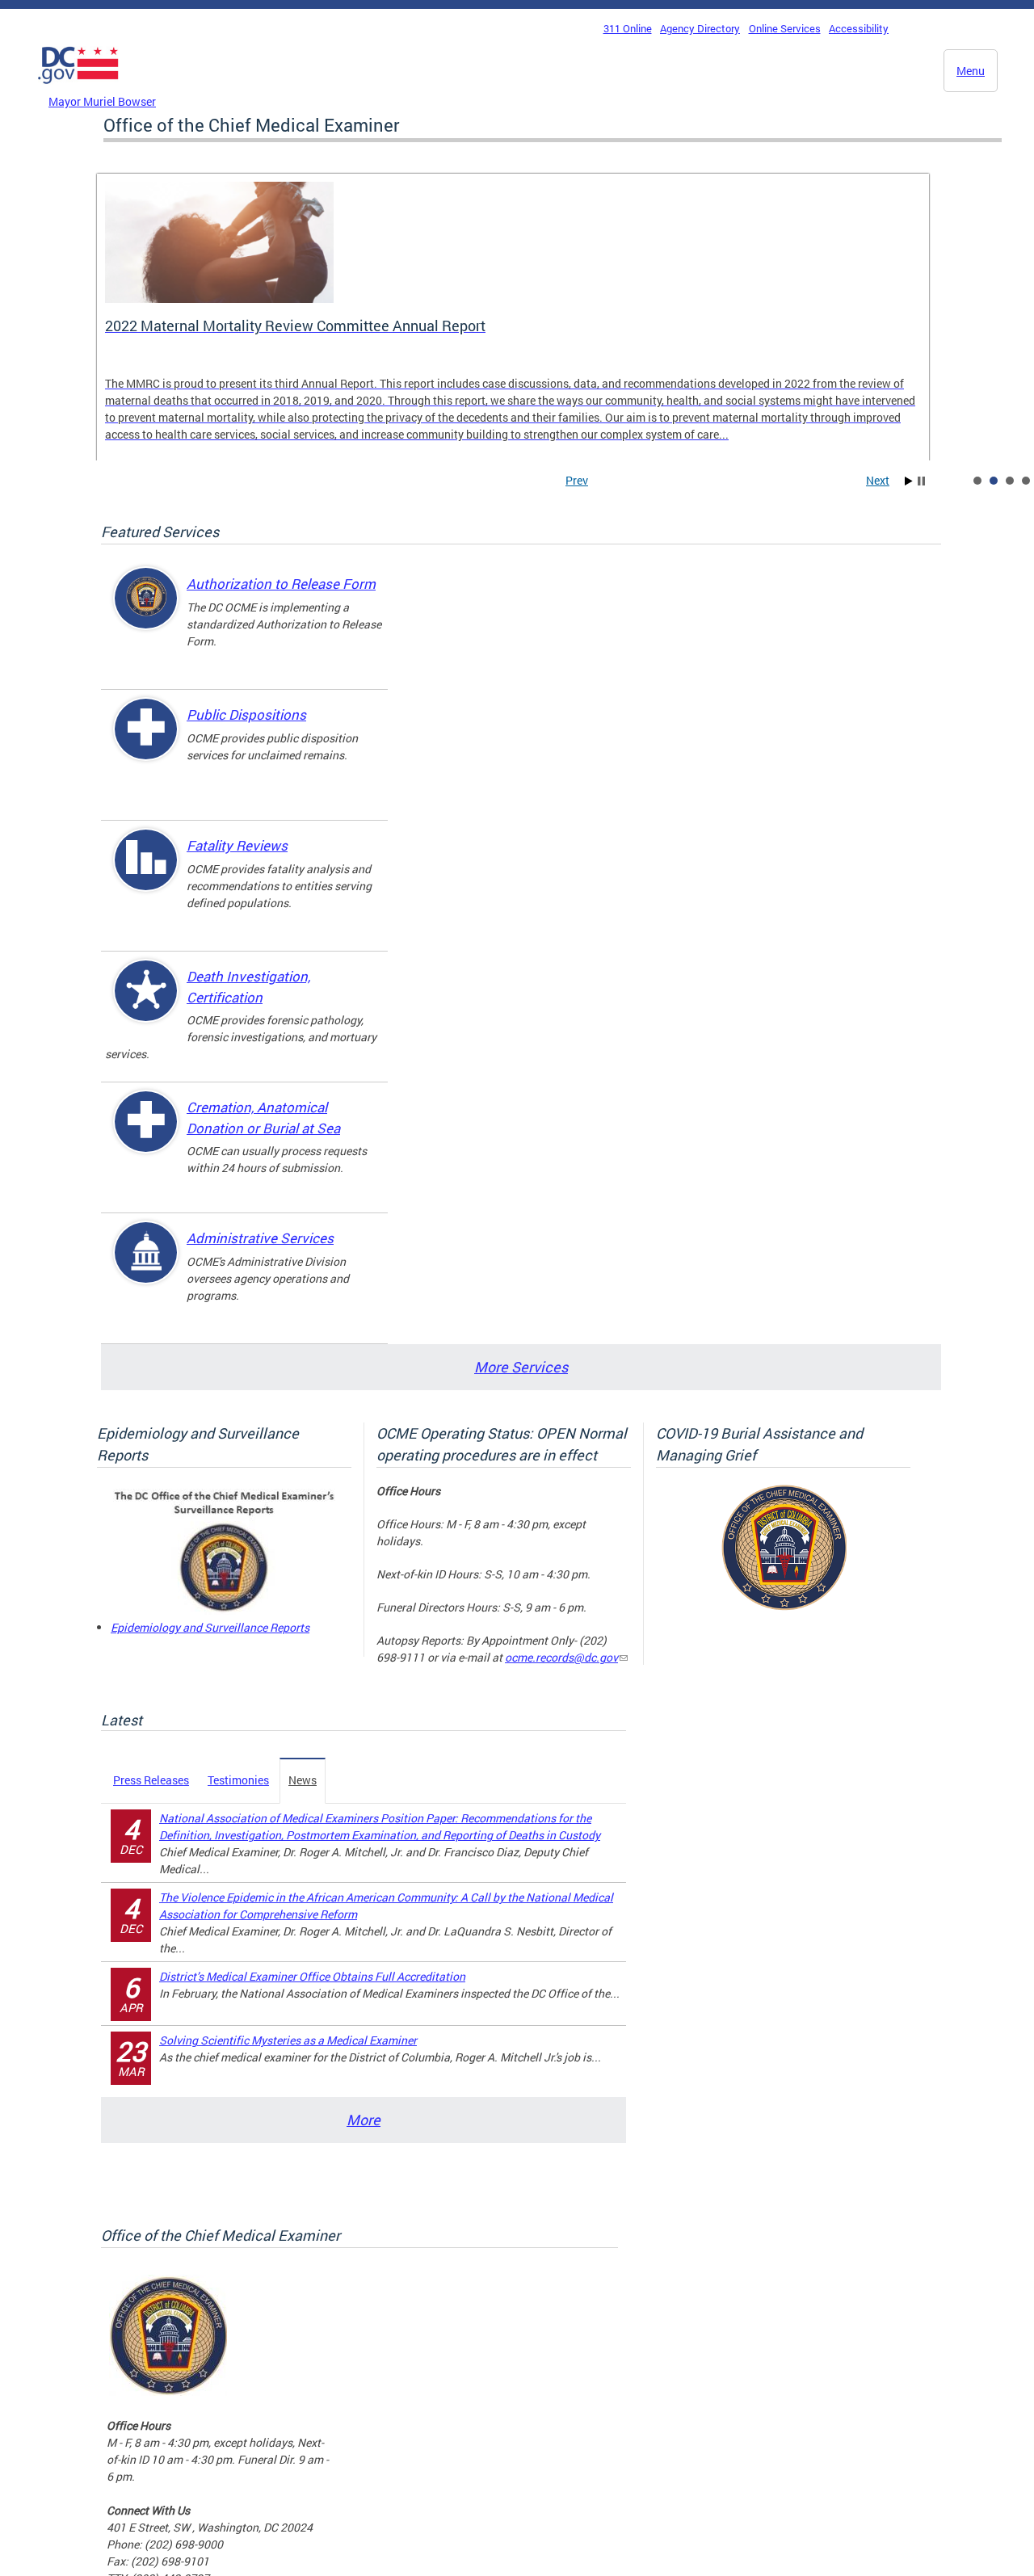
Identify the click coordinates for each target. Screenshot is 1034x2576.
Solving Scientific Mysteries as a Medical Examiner (288, 2040)
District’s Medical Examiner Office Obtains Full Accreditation (312, 1976)
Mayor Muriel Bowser (102, 101)
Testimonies (238, 1780)
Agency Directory (700, 28)
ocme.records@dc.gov (561, 1657)
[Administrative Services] (146, 1266)
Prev (577, 480)
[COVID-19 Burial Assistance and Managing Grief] (784, 1607)
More (364, 2120)
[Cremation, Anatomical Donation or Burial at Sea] (146, 1135)
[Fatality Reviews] (146, 874)
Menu (971, 71)
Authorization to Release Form (281, 584)
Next (878, 480)
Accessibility (859, 28)
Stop (921, 481)
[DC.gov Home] (78, 88)
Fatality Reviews (237, 845)
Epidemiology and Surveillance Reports (210, 1627)
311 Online (628, 28)
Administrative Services (260, 1238)
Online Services (785, 28)
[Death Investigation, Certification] (146, 1004)
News (303, 1780)
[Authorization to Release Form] (146, 612)
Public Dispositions (246, 714)
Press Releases (151, 1780)
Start (909, 481)
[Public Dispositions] (146, 743)
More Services (521, 1367)
